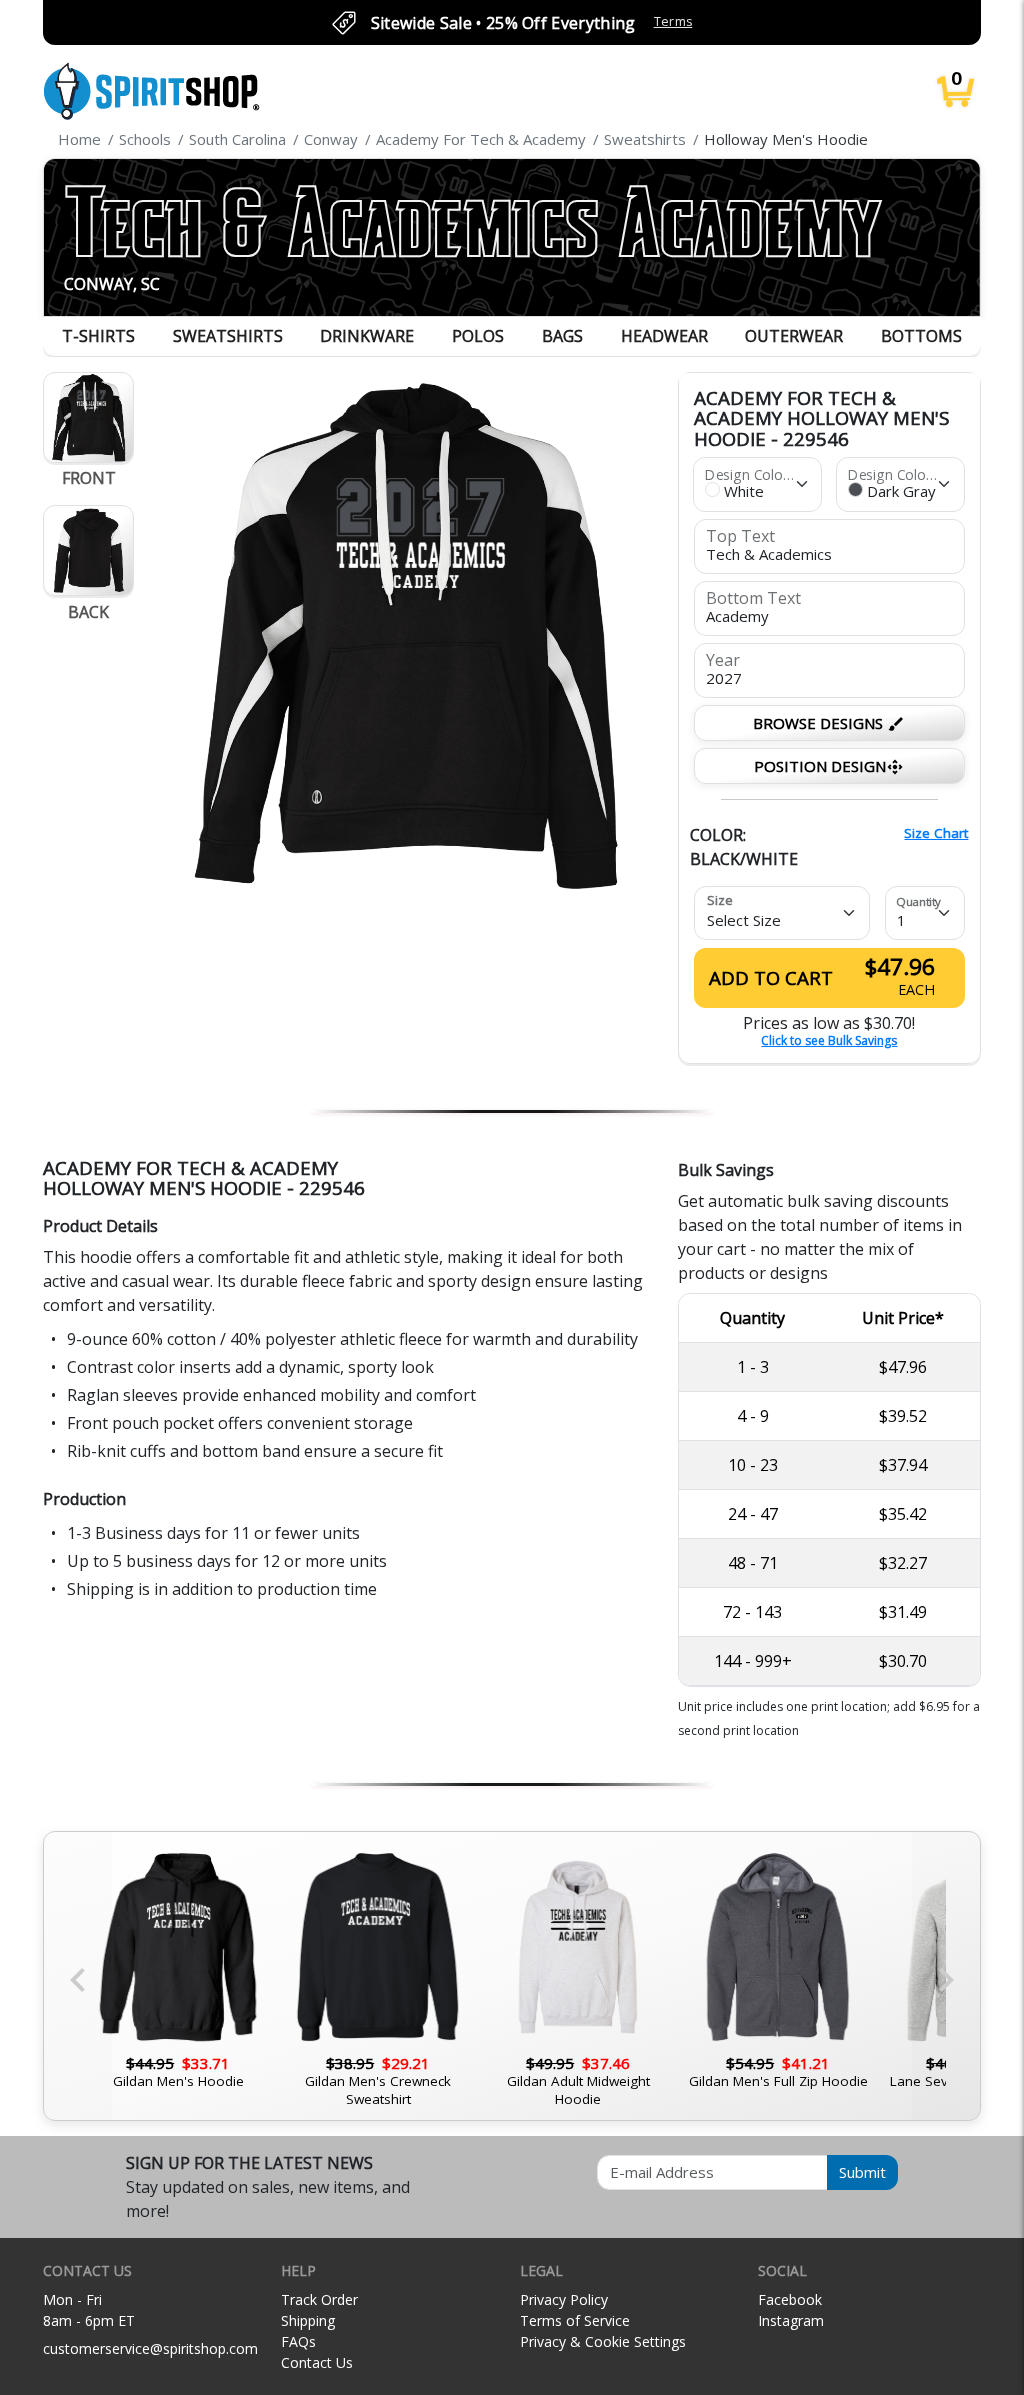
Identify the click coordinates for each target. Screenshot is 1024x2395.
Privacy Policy (564, 2299)
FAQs (298, 2341)
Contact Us (317, 2362)
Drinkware (367, 336)
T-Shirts (98, 336)
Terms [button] (673, 21)
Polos (478, 336)
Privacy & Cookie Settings (603, 2341)
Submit (862, 2172)
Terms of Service (575, 2320)
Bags (562, 336)
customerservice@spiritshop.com (150, 2348)
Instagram (791, 2320)
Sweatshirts (228, 336)
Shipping (308, 2320)
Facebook (790, 2299)
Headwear (664, 336)
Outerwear (794, 336)
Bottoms (921, 336)
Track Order (319, 2299)
